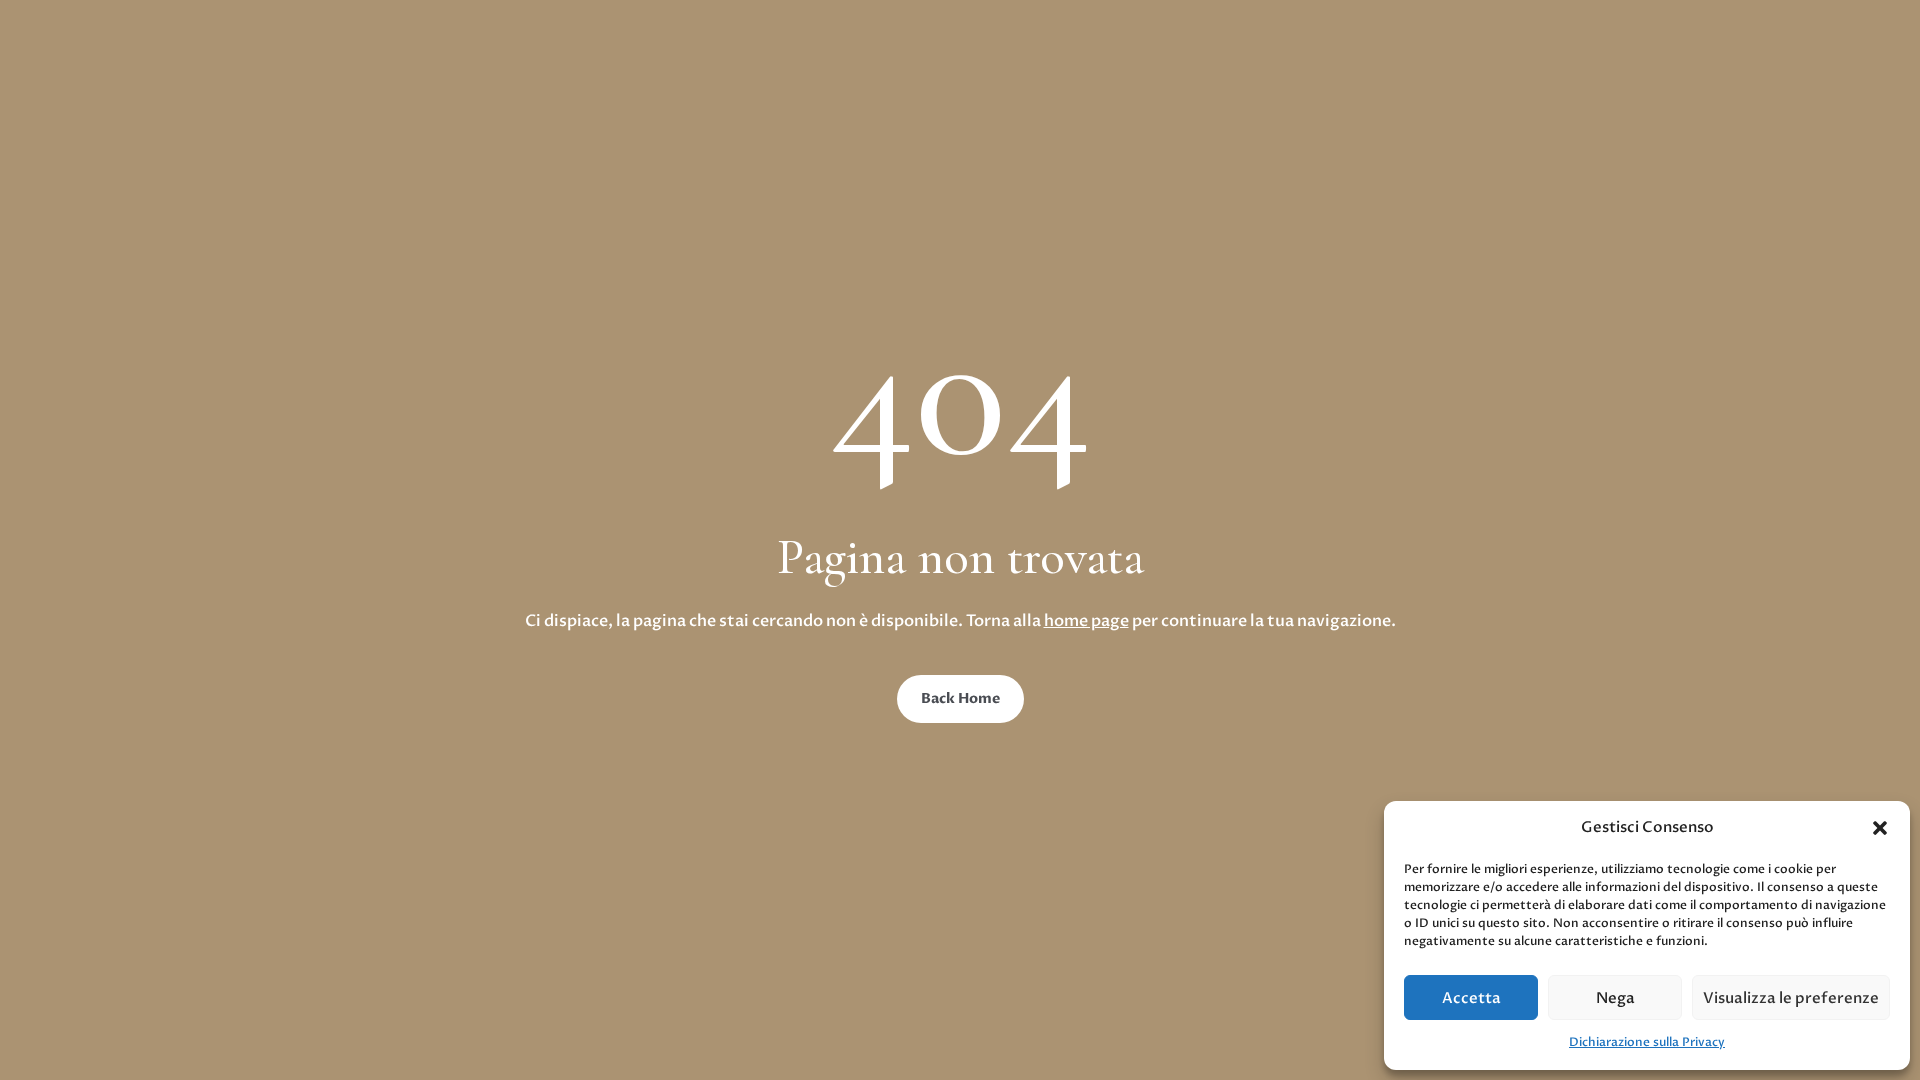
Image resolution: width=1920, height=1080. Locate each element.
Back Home (960, 698)
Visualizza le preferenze (1791, 998)
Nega (1615, 998)
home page (1086, 621)
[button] (1880, 828)
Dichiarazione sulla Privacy (1647, 1042)
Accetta (1471, 998)
